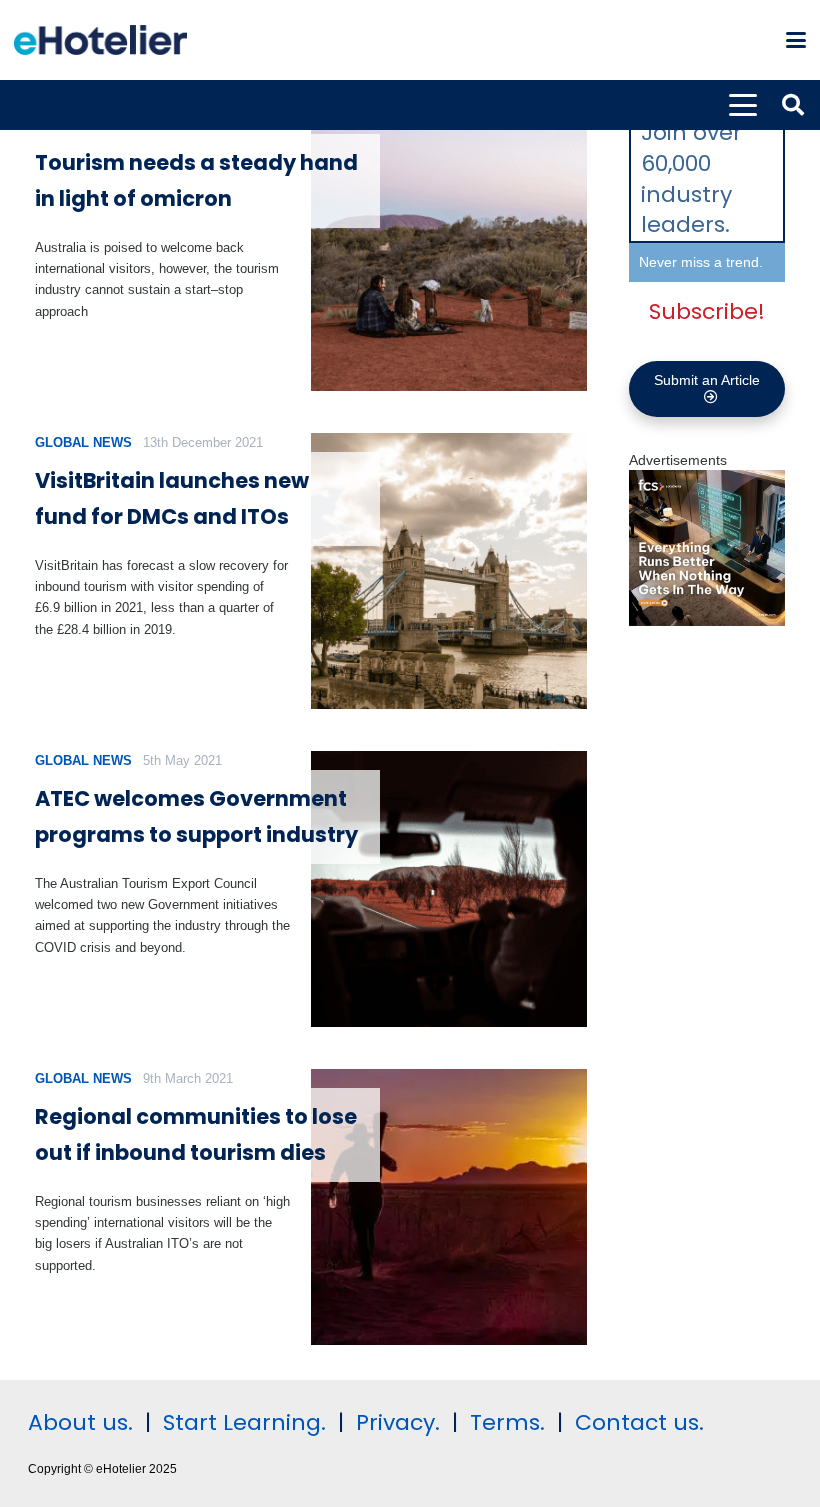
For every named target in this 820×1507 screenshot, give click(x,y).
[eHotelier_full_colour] (100, 40)
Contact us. (639, 1422)
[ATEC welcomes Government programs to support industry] (449, 889)
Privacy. (398, 1422)
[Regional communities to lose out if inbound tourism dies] (449, 1207)
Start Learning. (241, 1422)
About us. (80, 1422)
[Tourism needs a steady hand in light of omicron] (449, 253)
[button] (796, 40)
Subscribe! (707, 311)
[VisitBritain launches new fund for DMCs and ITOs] (449, 571)
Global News (83, 442)
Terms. (507, 1422)
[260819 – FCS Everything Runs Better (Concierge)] (707, 621)
